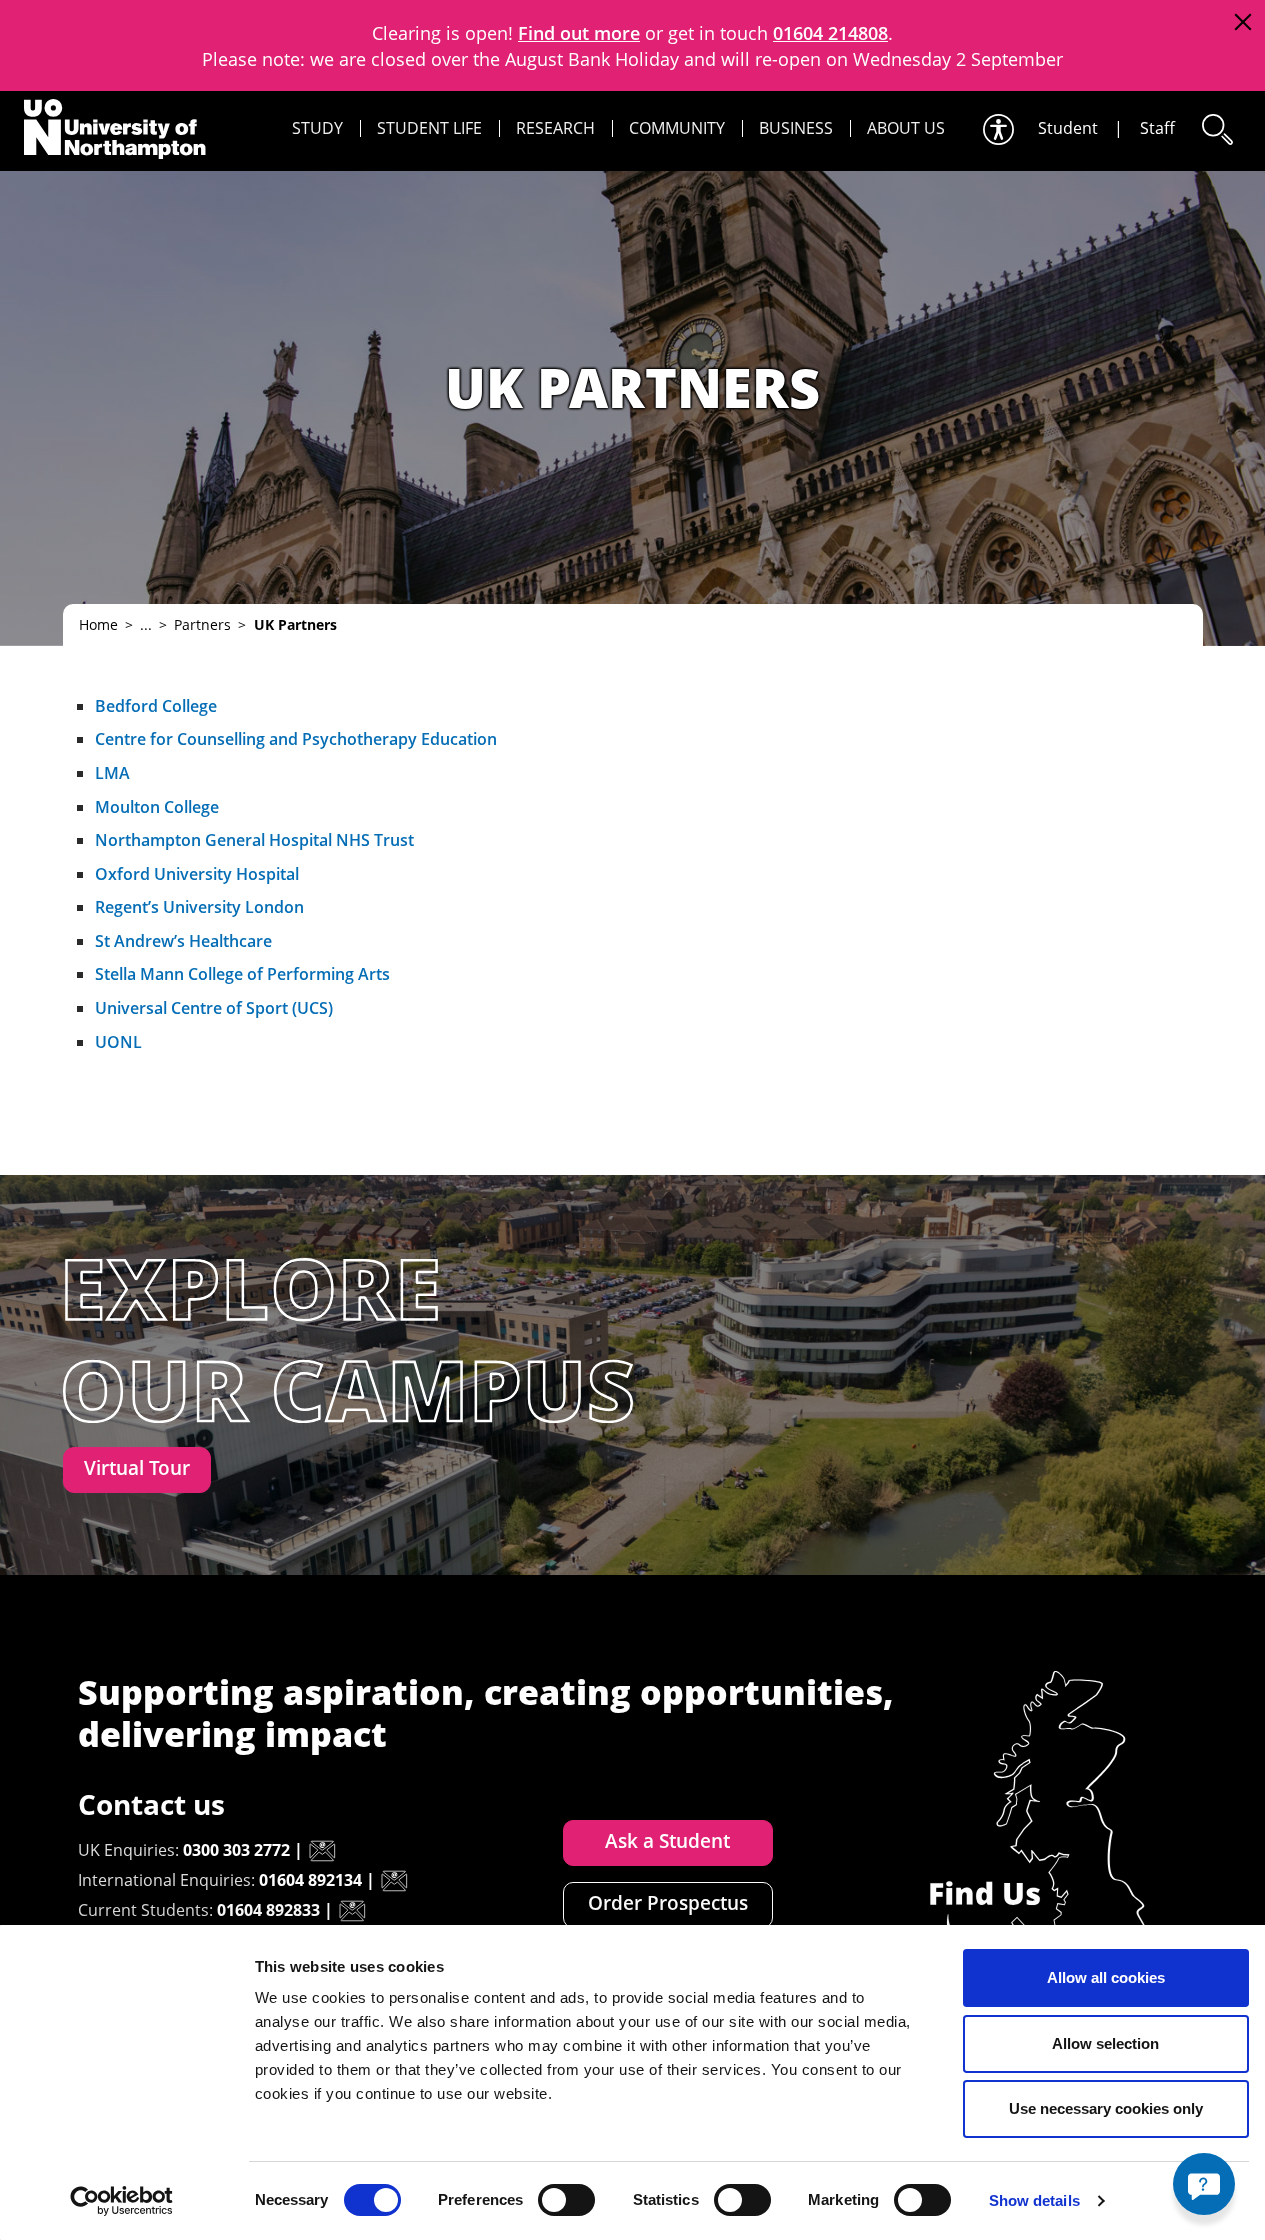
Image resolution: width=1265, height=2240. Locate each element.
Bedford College (156, 706)
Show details (1034, 2200)
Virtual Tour (137, 1468)
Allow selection (1105, 2043)
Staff (1157, 128)
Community (677, 128)
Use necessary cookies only (1106, 2108)
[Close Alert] (1242, 22)
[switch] (566, 2200)
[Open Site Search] (1216, 129)
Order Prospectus (668, 1903)
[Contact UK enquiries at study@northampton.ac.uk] (322, 1851)
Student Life (429, 128)
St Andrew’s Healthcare (183, 941)
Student (1068, 128)
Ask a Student (667, 1841)
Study (317, 128)
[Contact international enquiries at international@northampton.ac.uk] (394, 1881)
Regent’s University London (199, 907)
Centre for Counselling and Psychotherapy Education (296, 739)
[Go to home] (115, 129)
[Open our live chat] (1204, 2184)
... (146, 624)
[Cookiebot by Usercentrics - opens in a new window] (121, 2201)
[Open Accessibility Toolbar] (997, 129)
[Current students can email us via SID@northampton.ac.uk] (352, 1911)
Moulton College (157, 807)
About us (906, 128)
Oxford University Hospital (197, 874)
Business (796, 128)
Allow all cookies (1106, 1977)
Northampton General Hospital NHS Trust (254, 840)
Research (555, 128)
